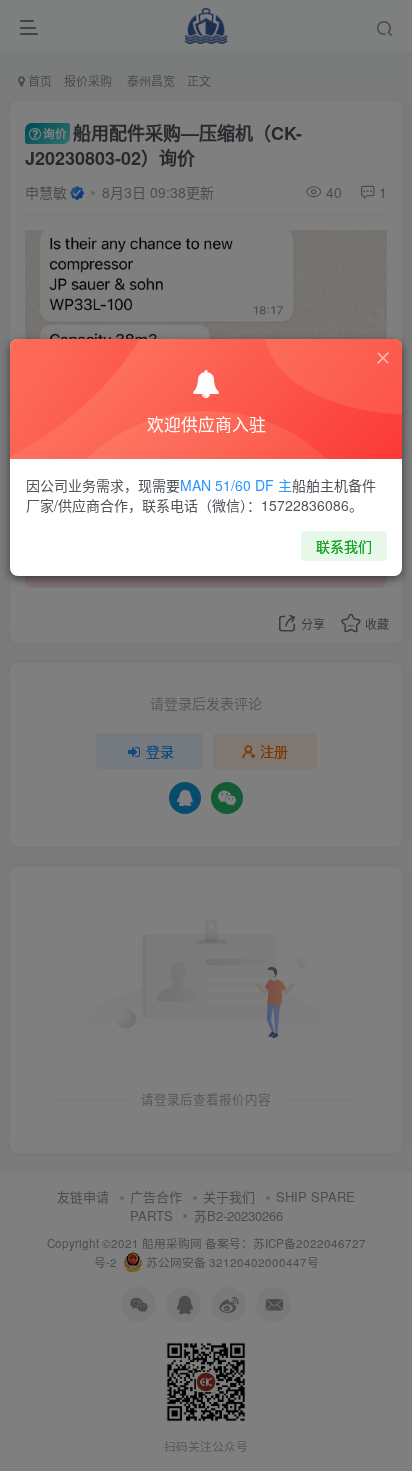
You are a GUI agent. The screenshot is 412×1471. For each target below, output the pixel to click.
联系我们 (344, 546)
